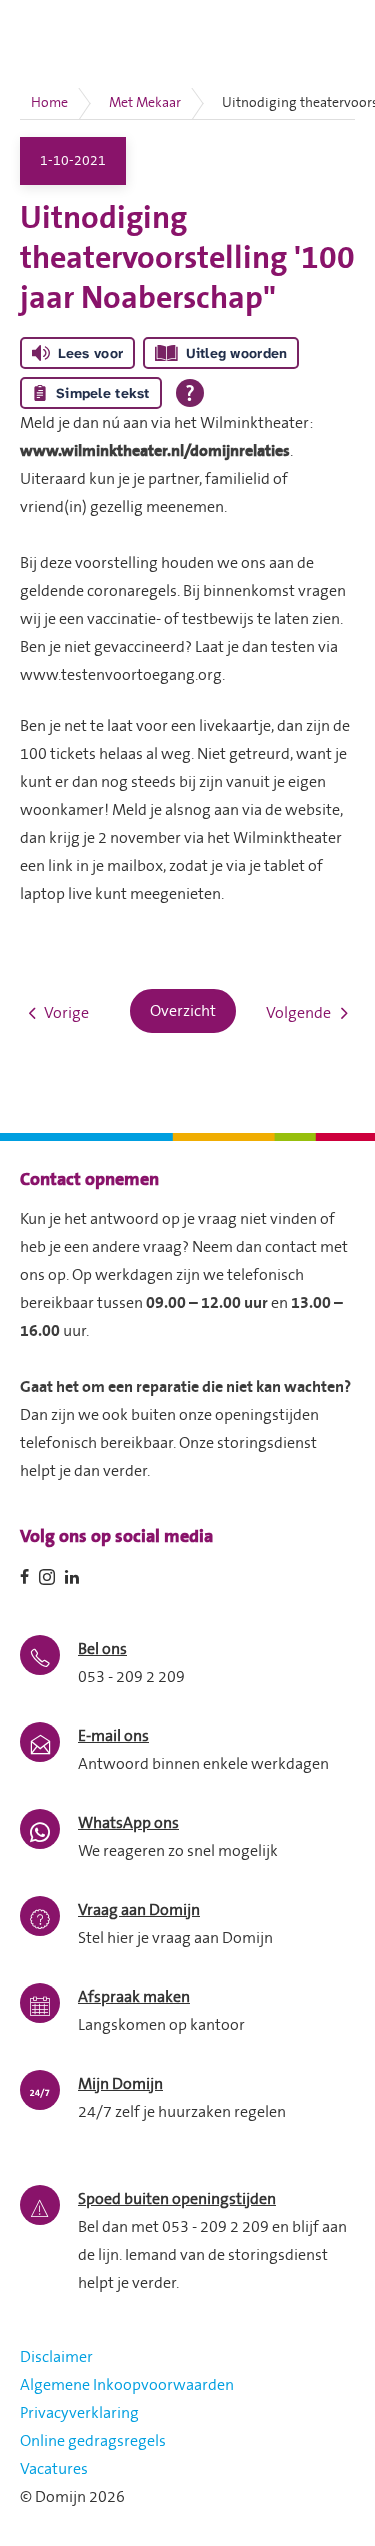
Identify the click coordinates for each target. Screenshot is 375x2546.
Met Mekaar (145, 103)
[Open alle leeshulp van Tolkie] (190, 393)
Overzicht (183, 1011)
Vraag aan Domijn (139, 1910)
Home (49, 103)
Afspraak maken (134, 1997)
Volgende (298, 1013)
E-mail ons (113, 1736)
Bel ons (102, 1649)
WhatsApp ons (128, 1823)
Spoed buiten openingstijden (177, 2199)
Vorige (66, 1013)
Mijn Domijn (120, 2084)
